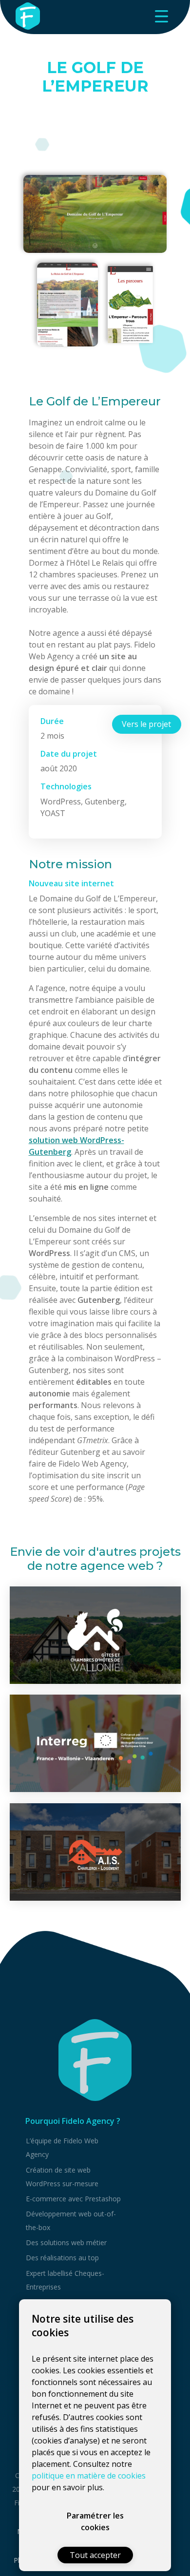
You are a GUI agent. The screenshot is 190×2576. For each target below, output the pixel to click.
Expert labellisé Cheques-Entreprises (65, 2280)
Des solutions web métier (66, 2242)
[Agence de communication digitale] (95, 2060)
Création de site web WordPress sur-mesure (62, 2177)
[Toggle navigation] (161, 16)
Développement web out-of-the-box (71, 2221)
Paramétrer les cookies (95, 2521)
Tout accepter (95, 2555)
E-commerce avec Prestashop (73, 2199)
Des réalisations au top (62, 2258)
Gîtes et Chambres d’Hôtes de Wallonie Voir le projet (95, 1635)
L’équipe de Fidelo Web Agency (62, 2147)
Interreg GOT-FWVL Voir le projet (95, 1743)
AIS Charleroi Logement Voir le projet (95, 1852)
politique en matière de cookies (89, 2476)
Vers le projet (146, 724)
